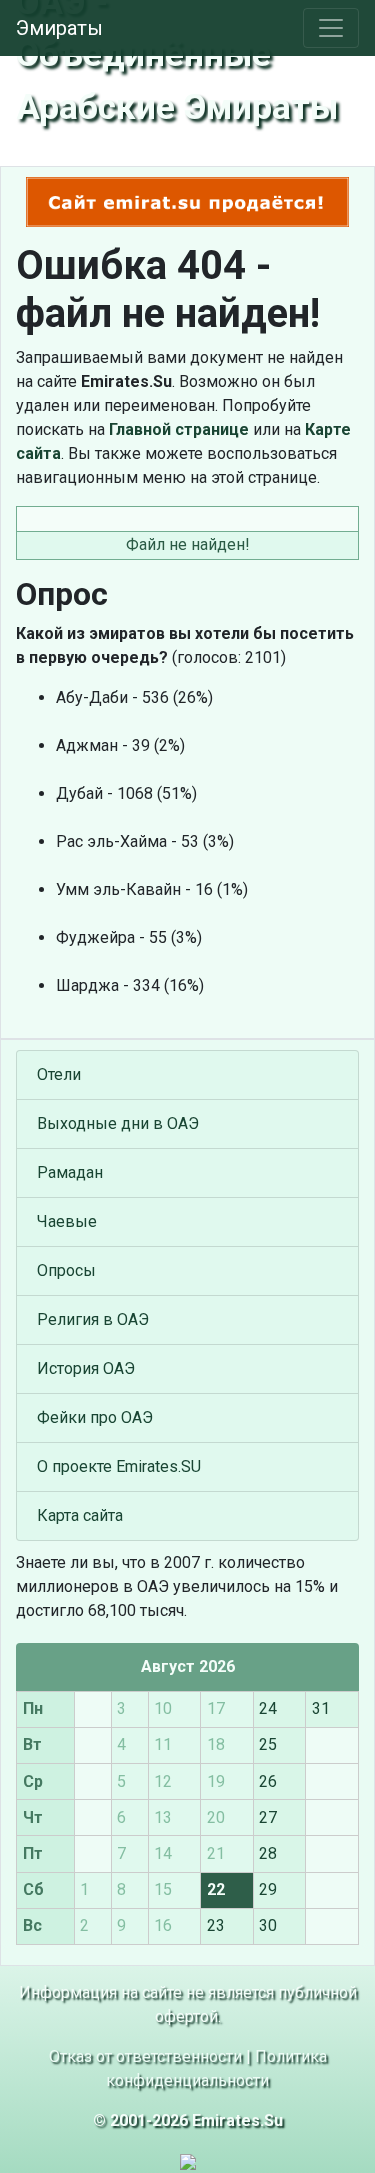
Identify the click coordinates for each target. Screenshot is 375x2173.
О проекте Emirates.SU (119, 1466)
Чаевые (67, 1221)
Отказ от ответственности (145, 2056)
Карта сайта (80, 1515)
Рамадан (70, 1172)
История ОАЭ (86, 1368)
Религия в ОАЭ (93, 1319)
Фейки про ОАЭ (95, 1417)
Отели (59, 1074)
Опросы (66, 1270)
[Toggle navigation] (331, 28)
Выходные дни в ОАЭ (118, 1123)
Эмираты (59, 28)
